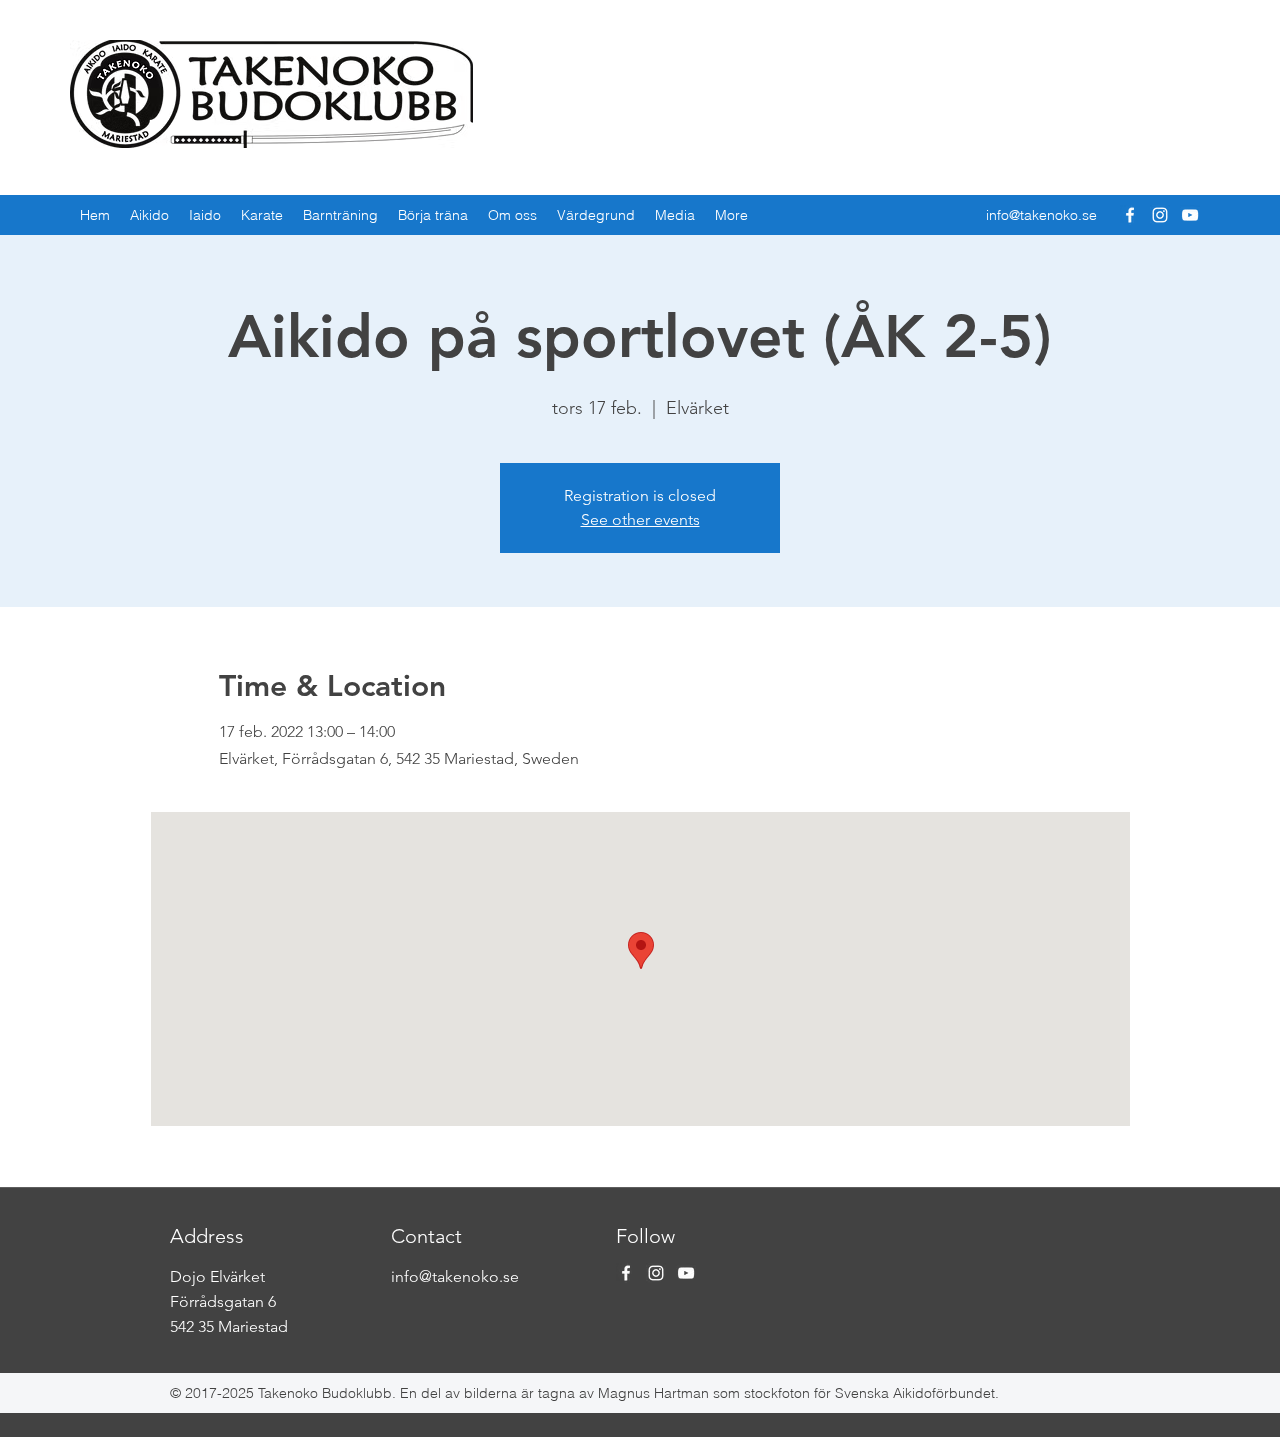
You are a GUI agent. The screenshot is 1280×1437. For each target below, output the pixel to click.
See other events (640, 519)
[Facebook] (1130, 215)
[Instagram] (1160, 215)
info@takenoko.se (1041, 215)
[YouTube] (1190, 215)
